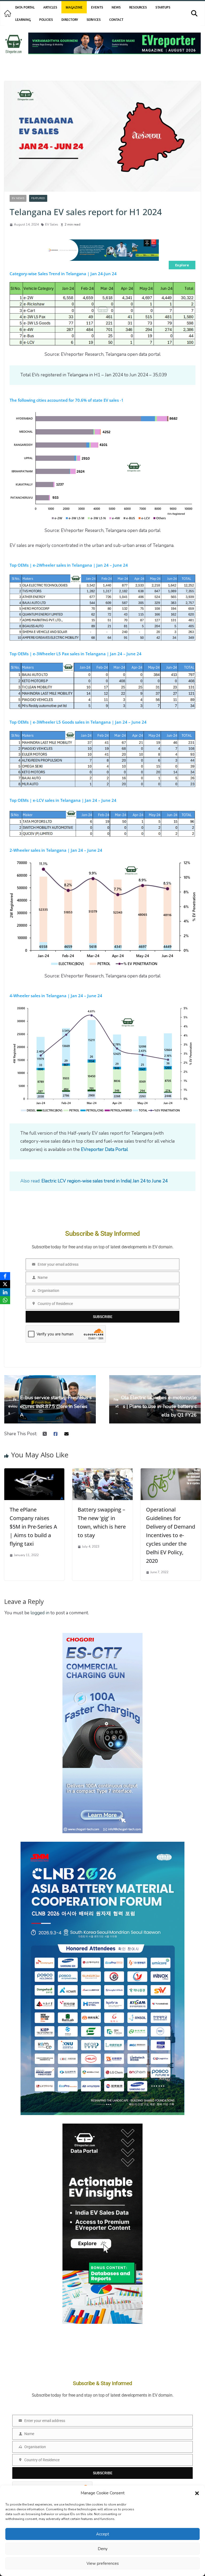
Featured (38, 198)
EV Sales (52, 224)
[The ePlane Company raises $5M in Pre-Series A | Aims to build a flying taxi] (34, 1472)
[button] (197, 2493)
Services (94, 19)
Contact (116, 19)
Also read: (94, 1181)
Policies (46, 19)
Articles (50, 7)
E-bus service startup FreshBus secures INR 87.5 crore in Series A (50, 1406)
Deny (103, 2549)
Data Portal (25, 7)
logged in (40, 1613)
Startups (163, 7)
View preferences (103, 2563)
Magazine (74, 7)
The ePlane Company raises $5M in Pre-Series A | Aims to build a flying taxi (33, 1527)
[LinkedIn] (5, 1292)
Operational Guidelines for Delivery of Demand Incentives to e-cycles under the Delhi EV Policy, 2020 (171, 1535)
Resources (138, 7)
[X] (5, 1284)
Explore (182, 265)
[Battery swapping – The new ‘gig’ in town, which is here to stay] (102, 1472)
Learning (23, 19)
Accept (103, 2534)
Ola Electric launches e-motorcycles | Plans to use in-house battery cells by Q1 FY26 (155, 1406)
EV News (18, 198)
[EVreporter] (8, 13)
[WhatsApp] (5, 1300)
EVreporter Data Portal (104, 1149)
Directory (70, 19)
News (116, 7)
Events (97, 7)
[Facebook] (5, 1276)
